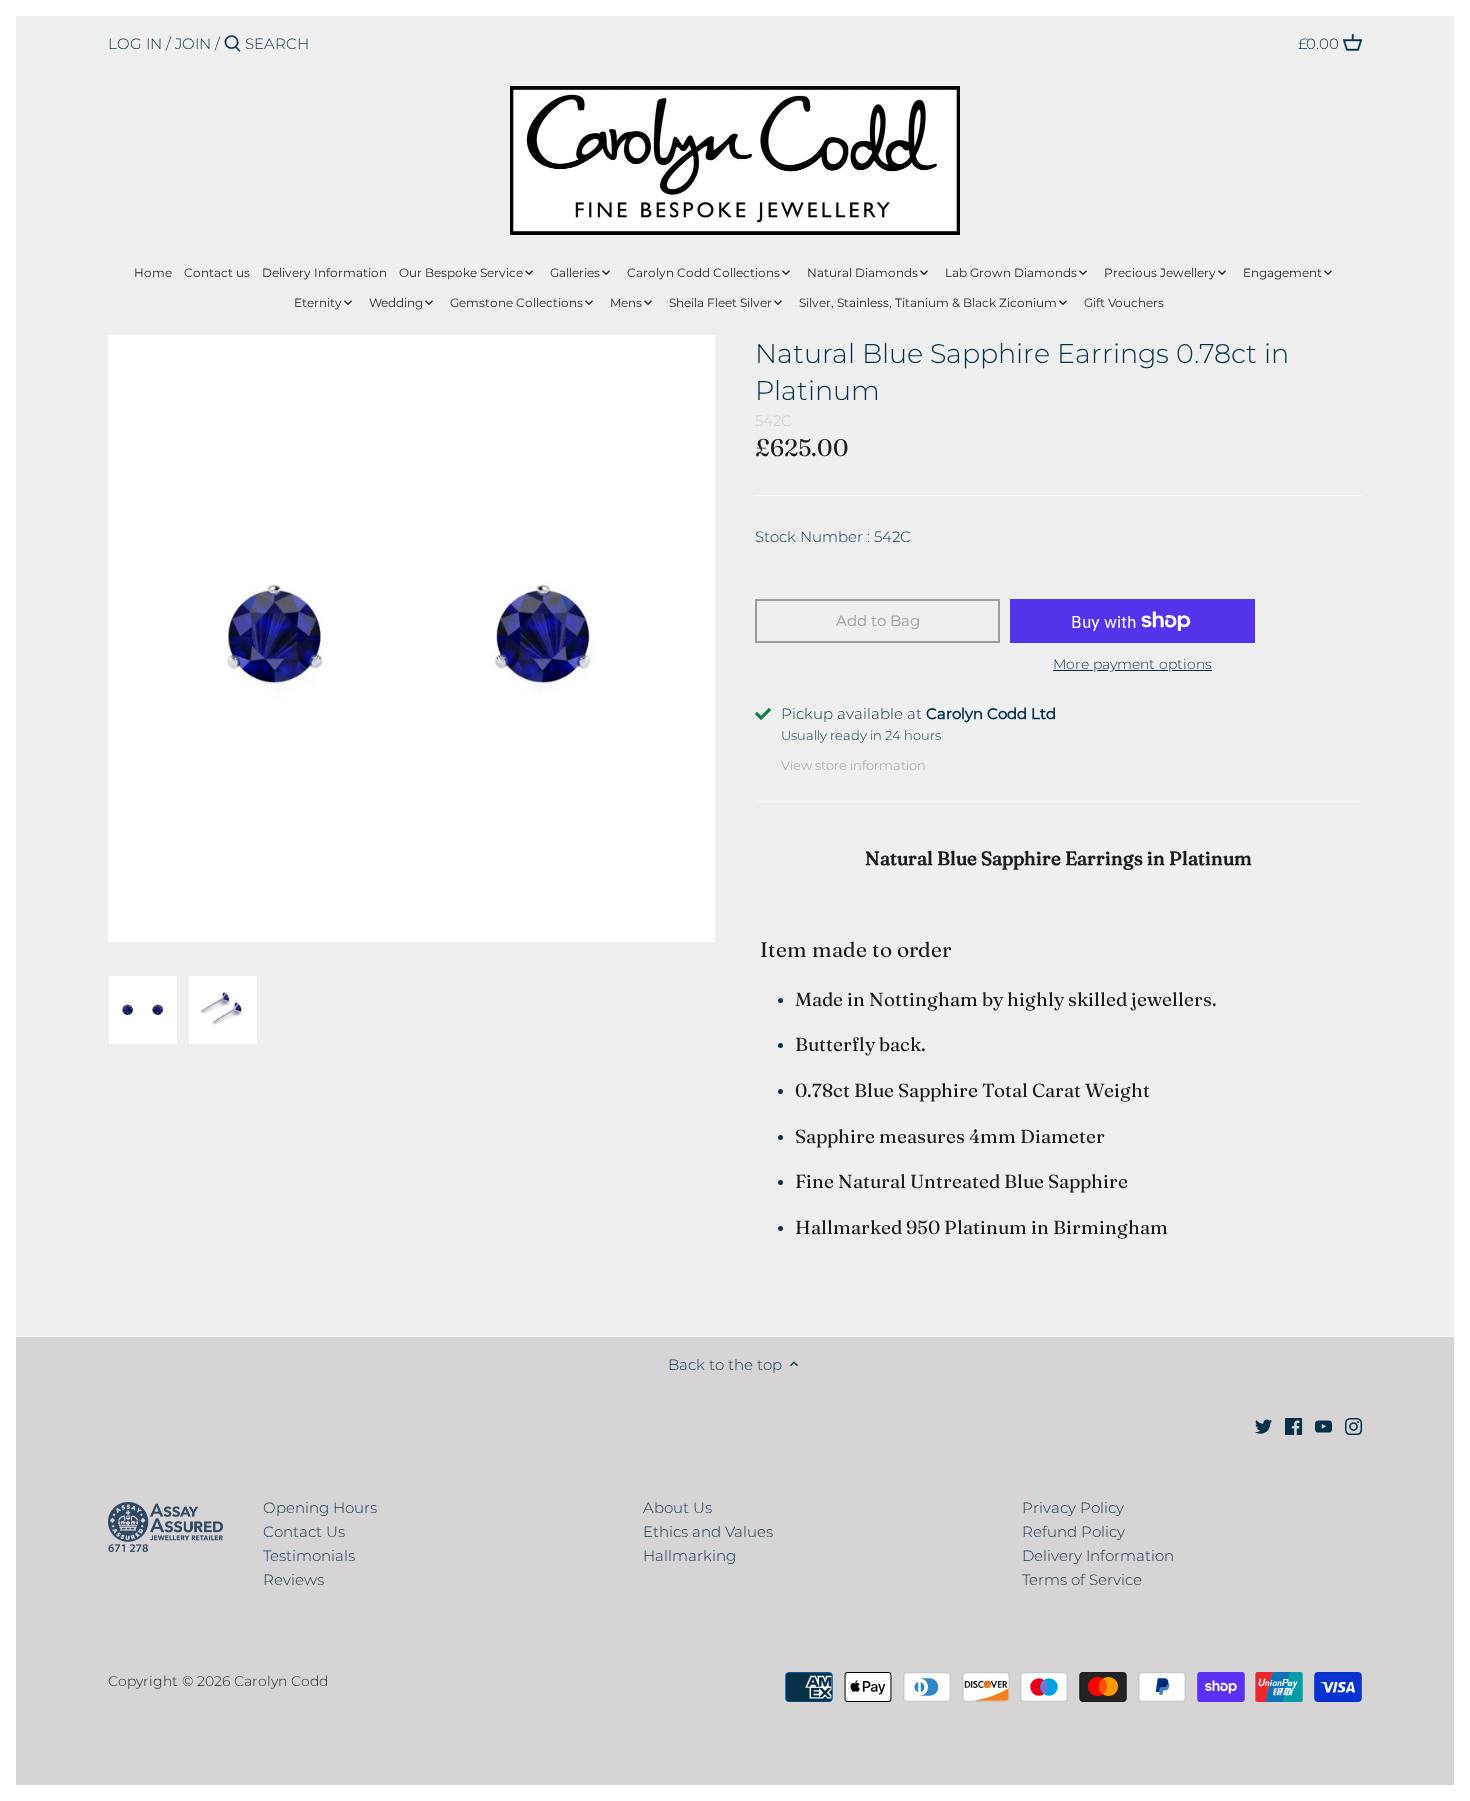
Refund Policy (1073, 1531)
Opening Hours (320, 1507)
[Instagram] (1353, 1425)
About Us (677, 1507)
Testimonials (309, 1555)
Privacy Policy (1073, 1507)
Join (193, 43)
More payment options (1132, 664)
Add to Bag (878, 620)
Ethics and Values (708, 1531)
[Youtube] (1323, 1425)
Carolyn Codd (281, 1681)
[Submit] (232, 44)
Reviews (293, 1579)
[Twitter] (1263, 1425)
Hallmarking (689, 1555)
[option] (143, 1010)
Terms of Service (1082, 1579)
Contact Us (304, 1531)
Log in (135, 43)
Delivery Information (1098, 1555)
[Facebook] (1293, 1425)
